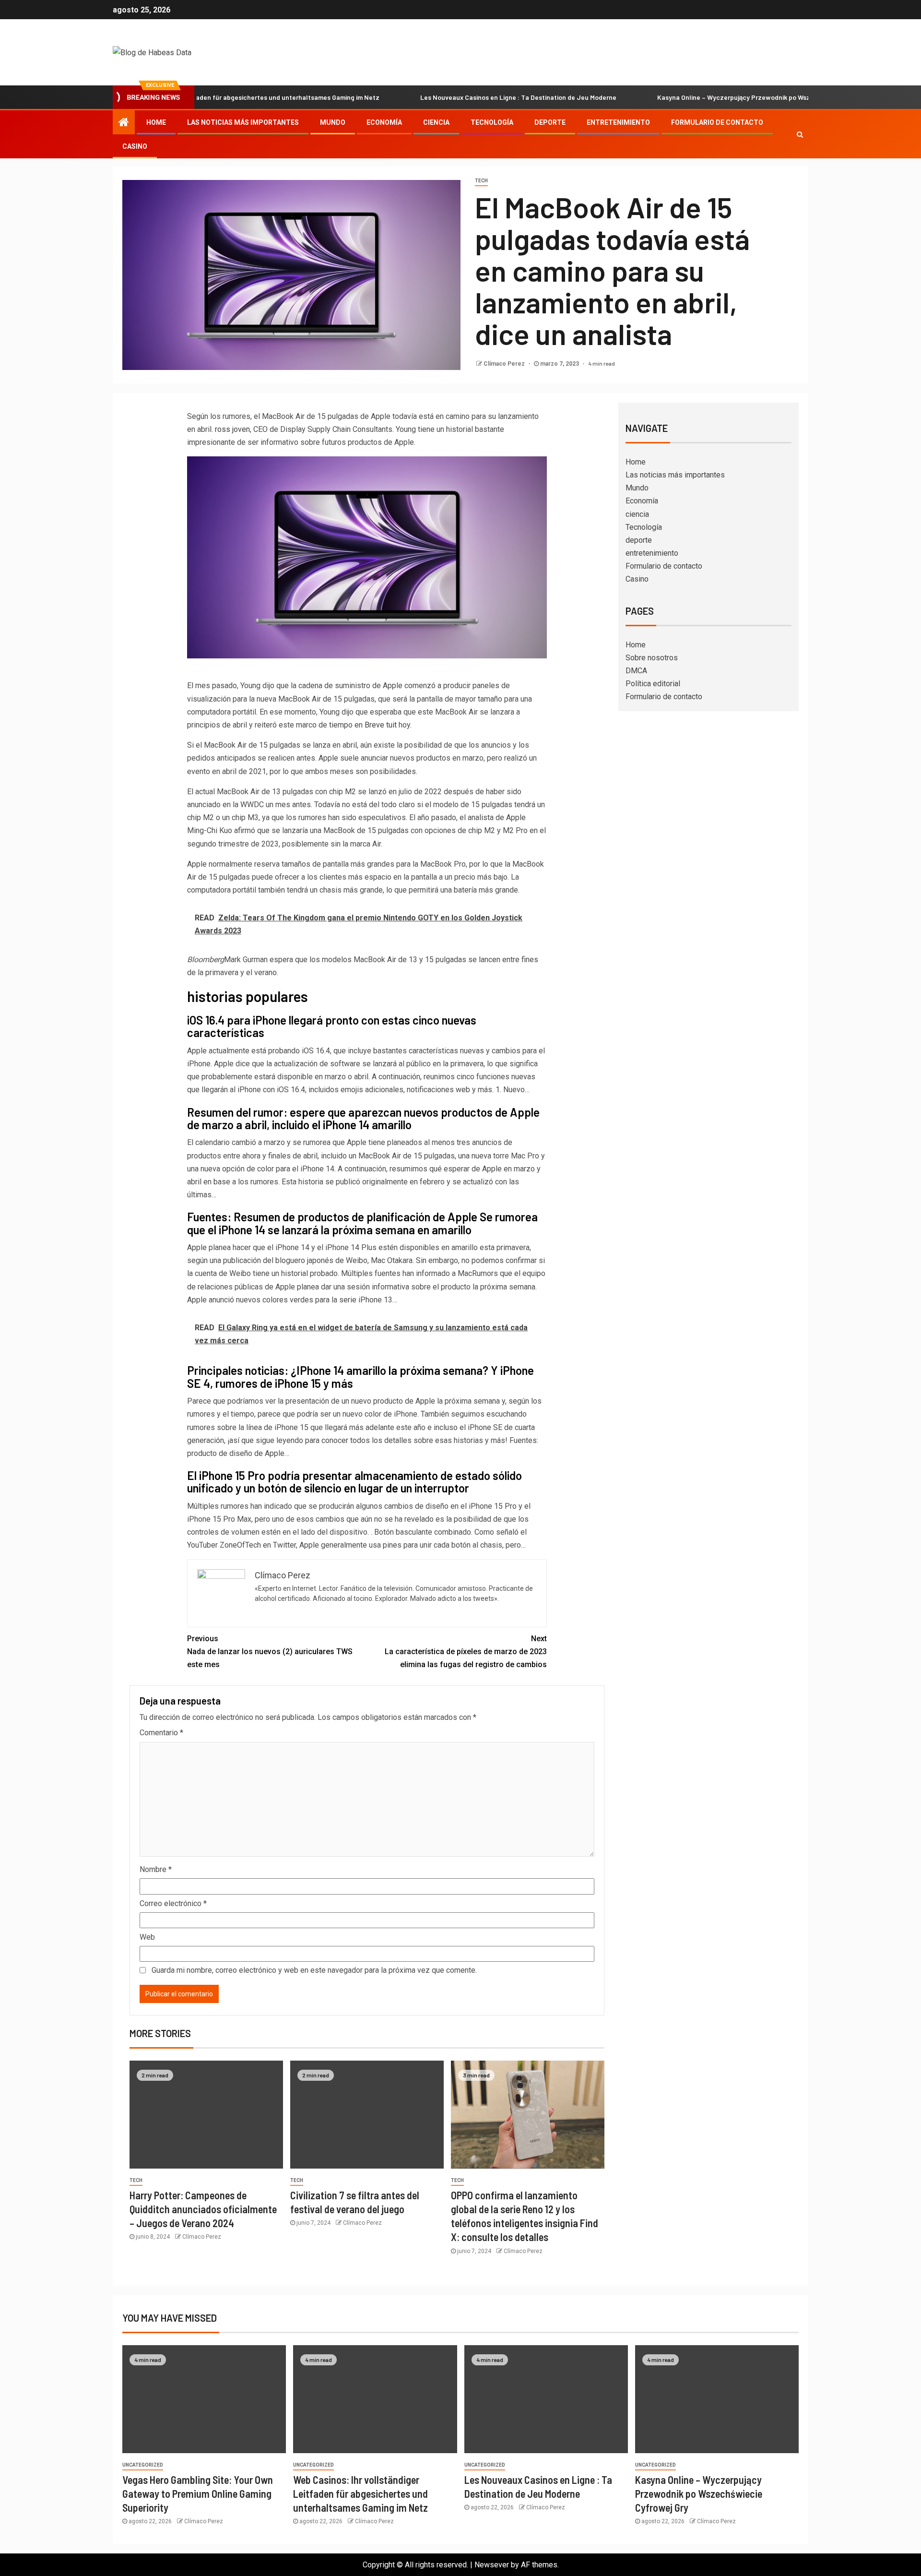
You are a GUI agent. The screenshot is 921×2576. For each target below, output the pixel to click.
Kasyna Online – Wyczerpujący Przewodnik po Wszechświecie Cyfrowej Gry (697, 97)
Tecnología (492, 122)
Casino (135, 146)
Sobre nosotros (652, 658)
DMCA (636, 671)
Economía (384, 122)
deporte (550, 122)
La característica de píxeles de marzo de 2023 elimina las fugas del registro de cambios (466, 1652)
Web (147, 1937)
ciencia (436, 122)
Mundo (333, 122)
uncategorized (143, 2465)
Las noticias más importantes (243, 122)
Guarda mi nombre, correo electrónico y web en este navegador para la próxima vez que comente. (314, 1970)
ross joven (232, 429)
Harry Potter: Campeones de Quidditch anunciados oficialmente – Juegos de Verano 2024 (203, 2209)
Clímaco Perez (505, 364)
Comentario (161, 1733)
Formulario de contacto (717, 122)
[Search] (800, 134)
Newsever (492, 2565)
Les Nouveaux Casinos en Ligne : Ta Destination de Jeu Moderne (444, 97)
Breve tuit (381, 725)
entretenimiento (618, 122)
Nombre (156, 1869)
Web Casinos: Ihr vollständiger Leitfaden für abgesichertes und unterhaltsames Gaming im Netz (360, 2494)
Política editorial (653, 684)
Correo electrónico (173, 1903)
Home (156, 122)
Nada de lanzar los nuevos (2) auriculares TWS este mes (270, 1652)
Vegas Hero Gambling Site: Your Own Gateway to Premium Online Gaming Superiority (198, 2494)
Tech (481, 181)
